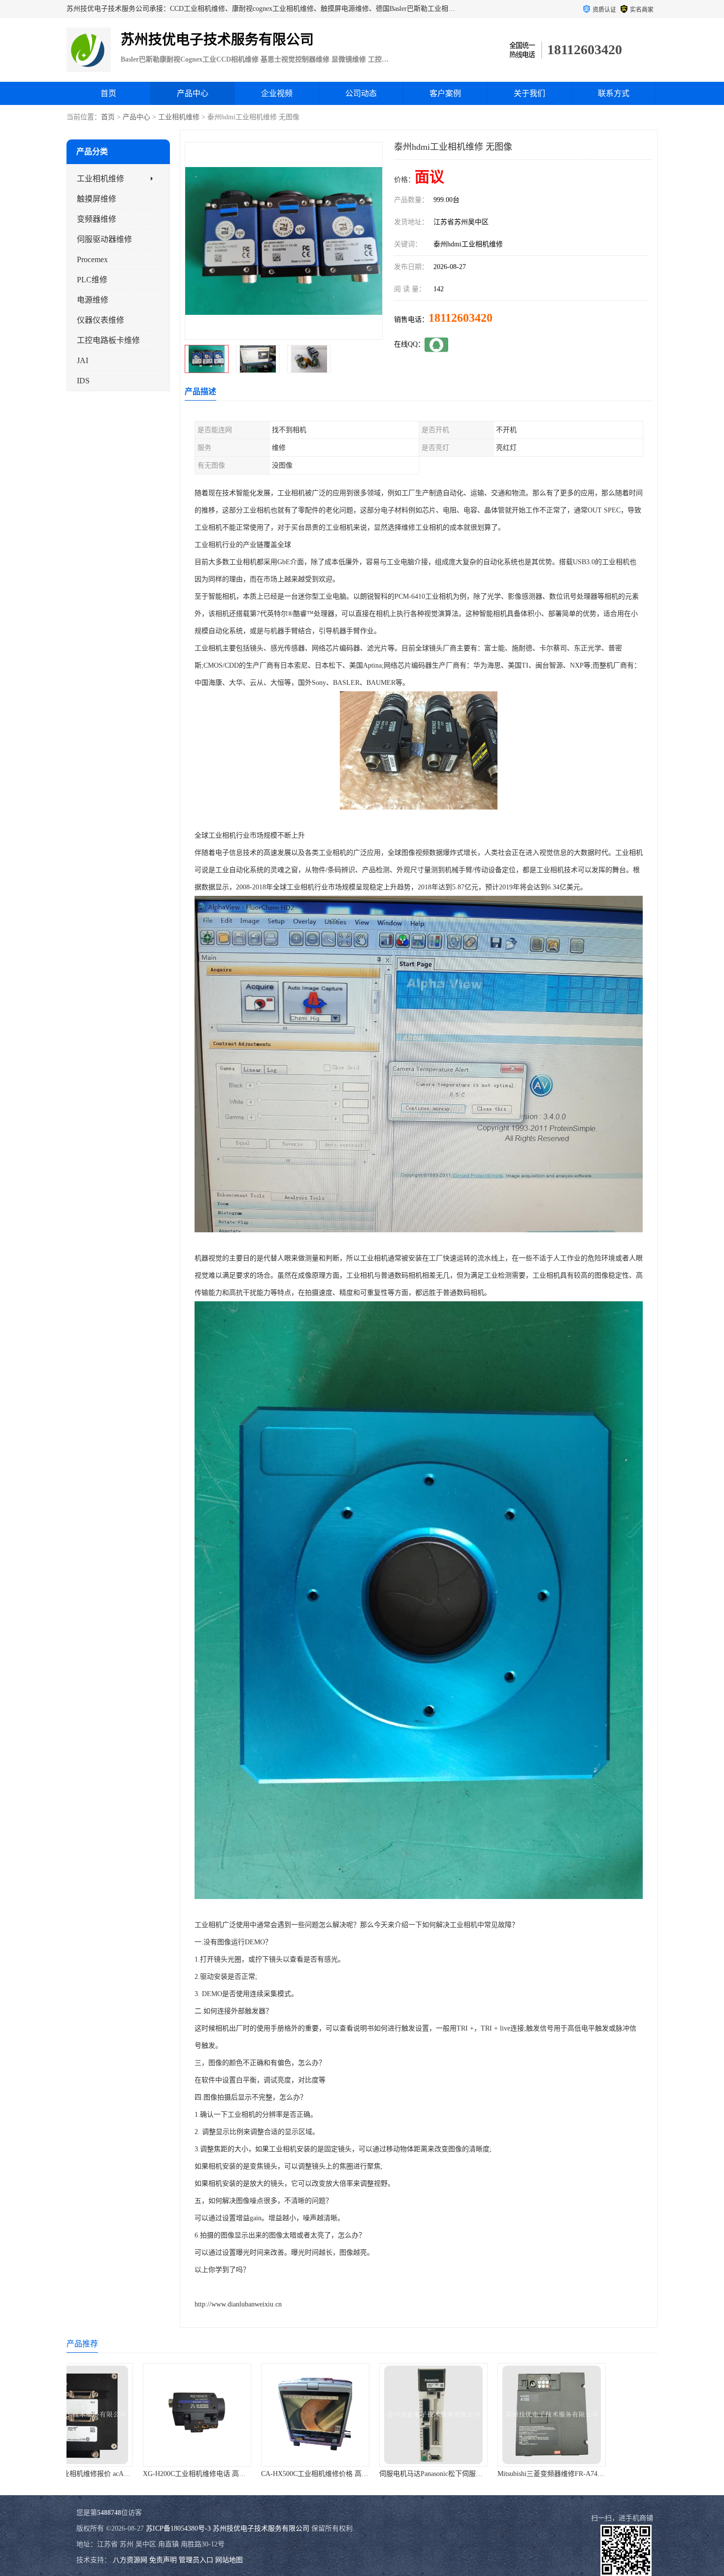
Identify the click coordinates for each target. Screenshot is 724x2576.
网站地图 (229, 2560)
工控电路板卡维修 (108, 340)
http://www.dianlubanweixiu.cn (238, 2304)
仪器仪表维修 (100, 320)
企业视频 (277, 93)
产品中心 (193, 93)
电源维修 (93, 300)
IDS (83, 381)
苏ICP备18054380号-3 (178, 2528)
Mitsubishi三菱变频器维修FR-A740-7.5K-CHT (376, 2474)
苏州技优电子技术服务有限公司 (261, 2528)
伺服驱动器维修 (104, 239)
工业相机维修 (179, 117)
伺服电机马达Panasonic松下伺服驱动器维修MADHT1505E (277, 2474)
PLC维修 (92, 280)
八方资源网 (130, 2560)
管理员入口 (196, 2560)
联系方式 (614, 93)
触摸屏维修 (97, 199)
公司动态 (361, 93)
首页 (108, 93)
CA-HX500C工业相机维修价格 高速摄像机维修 (142, 2474)
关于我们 (529, 93)
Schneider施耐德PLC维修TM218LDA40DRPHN (496, 2474)
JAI (82, 360)
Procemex (92, 259)
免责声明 (163, 2560)
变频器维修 (97, 219)
